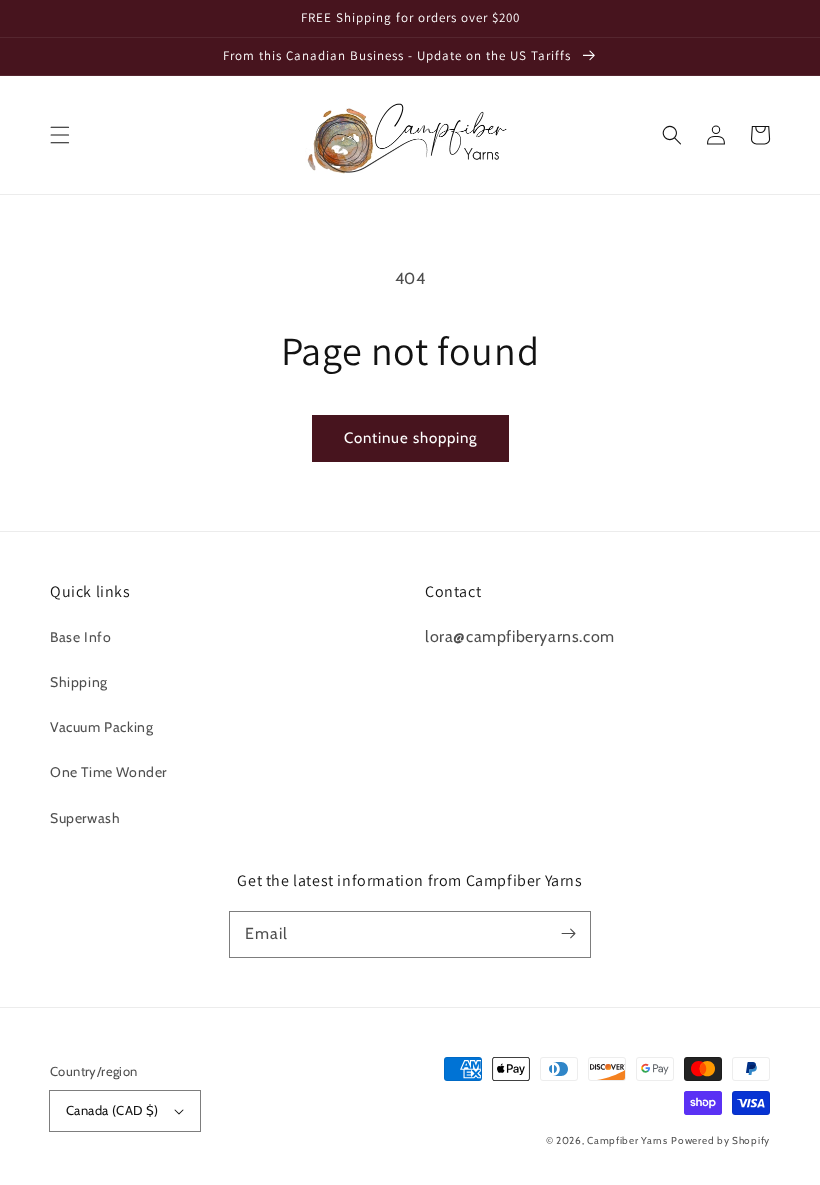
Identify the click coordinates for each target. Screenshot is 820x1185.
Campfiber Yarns (627, 1140)
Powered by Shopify (720, 1140)
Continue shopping (410, 438)
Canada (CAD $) (112, 1110)
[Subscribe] (568, 934)
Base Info (80, 637)
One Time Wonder (108, 772)
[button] (60, 135)
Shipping (79, 682)
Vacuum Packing (101, 727)
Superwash (85, 818)
